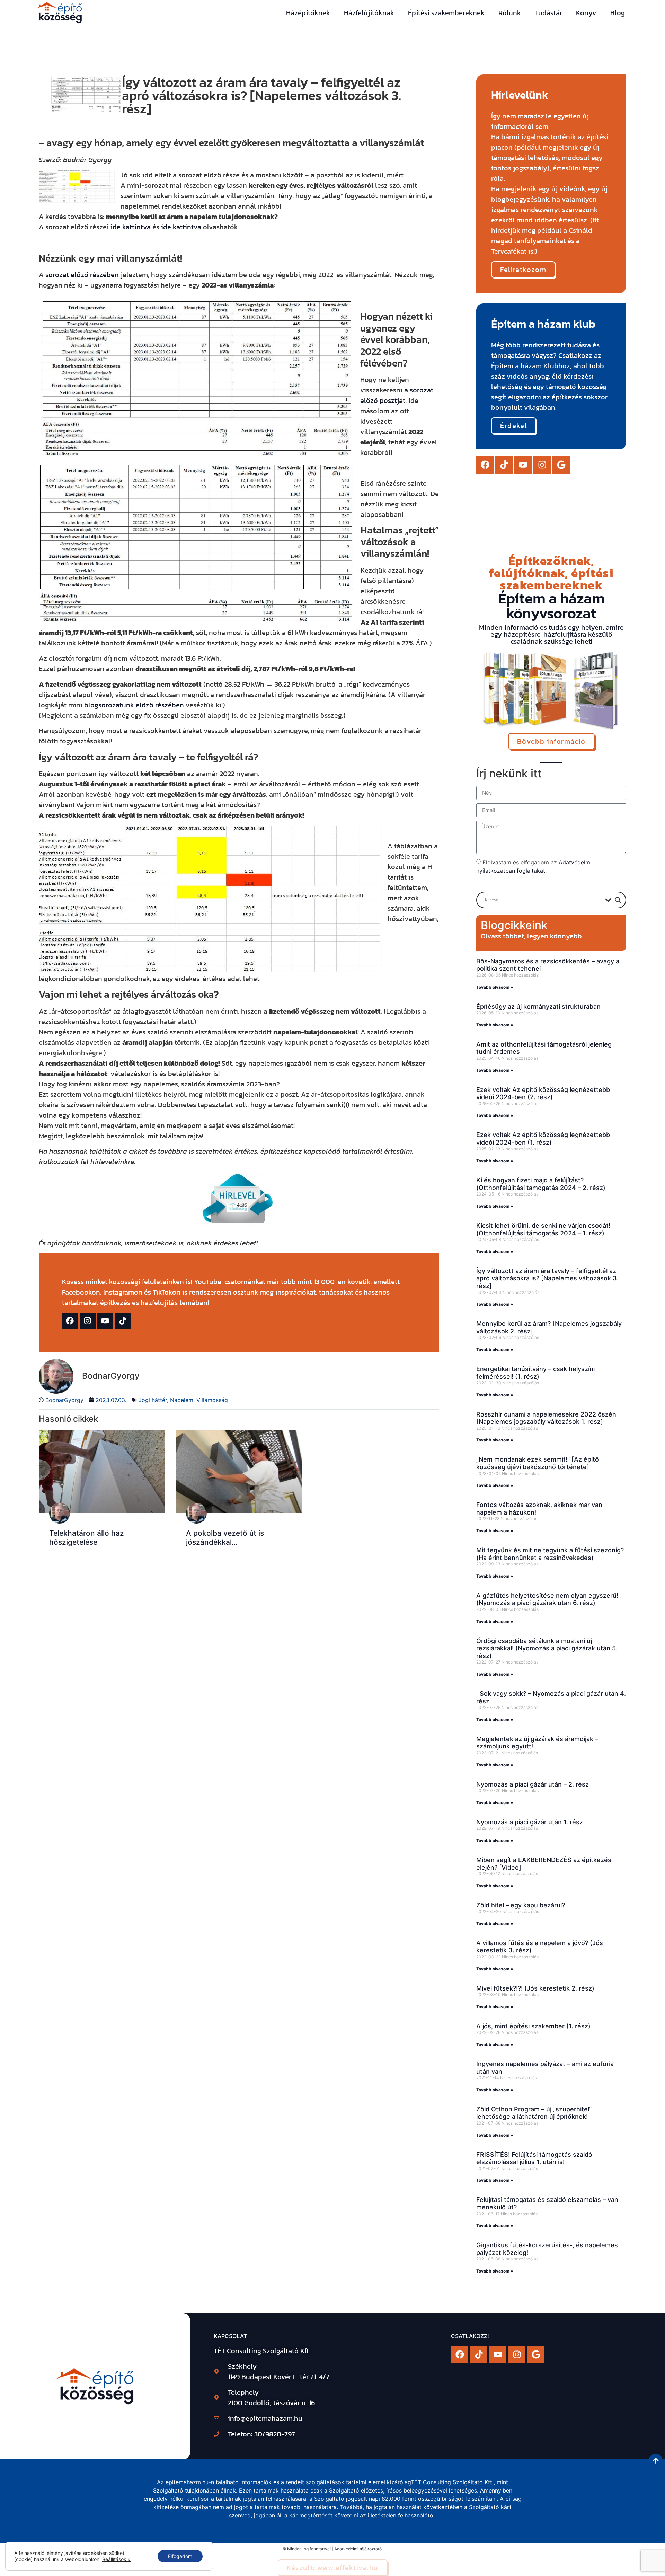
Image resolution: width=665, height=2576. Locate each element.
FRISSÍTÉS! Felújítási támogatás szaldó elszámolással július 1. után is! (534, 2158)
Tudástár (548, 13)
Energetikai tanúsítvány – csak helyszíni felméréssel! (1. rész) (535, 1373)
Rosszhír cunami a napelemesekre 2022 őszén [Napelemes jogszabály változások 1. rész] (546, 1418)
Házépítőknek (308, 13)
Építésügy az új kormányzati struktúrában (538, 1007)
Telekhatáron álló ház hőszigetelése (87, 1537)
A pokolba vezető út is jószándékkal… (225, 1537)
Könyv (586, 13)
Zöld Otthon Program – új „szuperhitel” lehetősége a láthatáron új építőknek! (534, 2113)
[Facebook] (485, 465)
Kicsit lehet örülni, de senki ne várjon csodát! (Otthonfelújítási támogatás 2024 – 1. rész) (543, 1229)
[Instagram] (542, 465)
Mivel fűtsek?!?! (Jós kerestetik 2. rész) (535, 1988)
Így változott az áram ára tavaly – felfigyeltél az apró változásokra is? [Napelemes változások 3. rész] (547, 1278)
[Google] (561, 465)
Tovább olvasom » (495, 987)
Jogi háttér (153, 1400)
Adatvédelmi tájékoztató (358, 2549)
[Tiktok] (504, 465)
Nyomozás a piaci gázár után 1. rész (530, 1822)
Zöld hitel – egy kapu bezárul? (521, 1905)
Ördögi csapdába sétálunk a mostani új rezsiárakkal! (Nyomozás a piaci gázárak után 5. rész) (547, 1648)
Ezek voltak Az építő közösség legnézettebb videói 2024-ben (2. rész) (543, 1093)
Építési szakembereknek (446, 13)
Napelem (182, 1400)
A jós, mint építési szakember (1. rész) (533, 2026)
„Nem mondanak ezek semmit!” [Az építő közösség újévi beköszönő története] (538, 1463)
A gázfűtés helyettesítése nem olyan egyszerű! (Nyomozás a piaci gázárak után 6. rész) (547, 1599)
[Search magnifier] (618, 900)
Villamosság (212, 1400)
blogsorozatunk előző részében (134, 705)
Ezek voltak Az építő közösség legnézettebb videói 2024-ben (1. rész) (543, 1139)
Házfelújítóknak (369, 13)
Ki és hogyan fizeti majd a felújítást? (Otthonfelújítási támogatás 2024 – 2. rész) (541, 1184)
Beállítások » (116, 2559)
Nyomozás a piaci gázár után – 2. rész (533, 1784)
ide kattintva (131, 227)
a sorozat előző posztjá (397, 395)
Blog (618, 13)
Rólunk (510, 13)
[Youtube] (523, 465)
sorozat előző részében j (84, 275)
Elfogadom (180, 2556)
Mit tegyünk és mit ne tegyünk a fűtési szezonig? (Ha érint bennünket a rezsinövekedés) (550, 1554)
